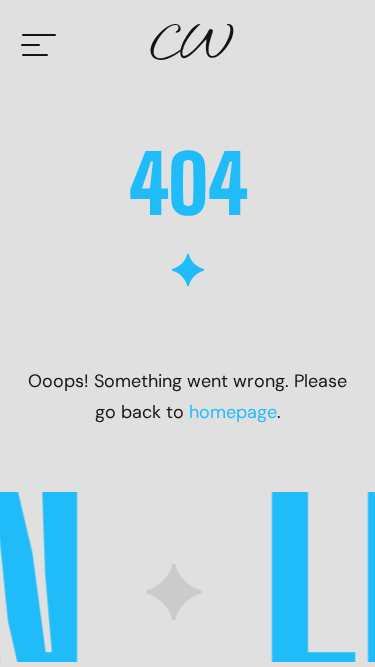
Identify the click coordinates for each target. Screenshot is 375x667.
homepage (233, 412)
